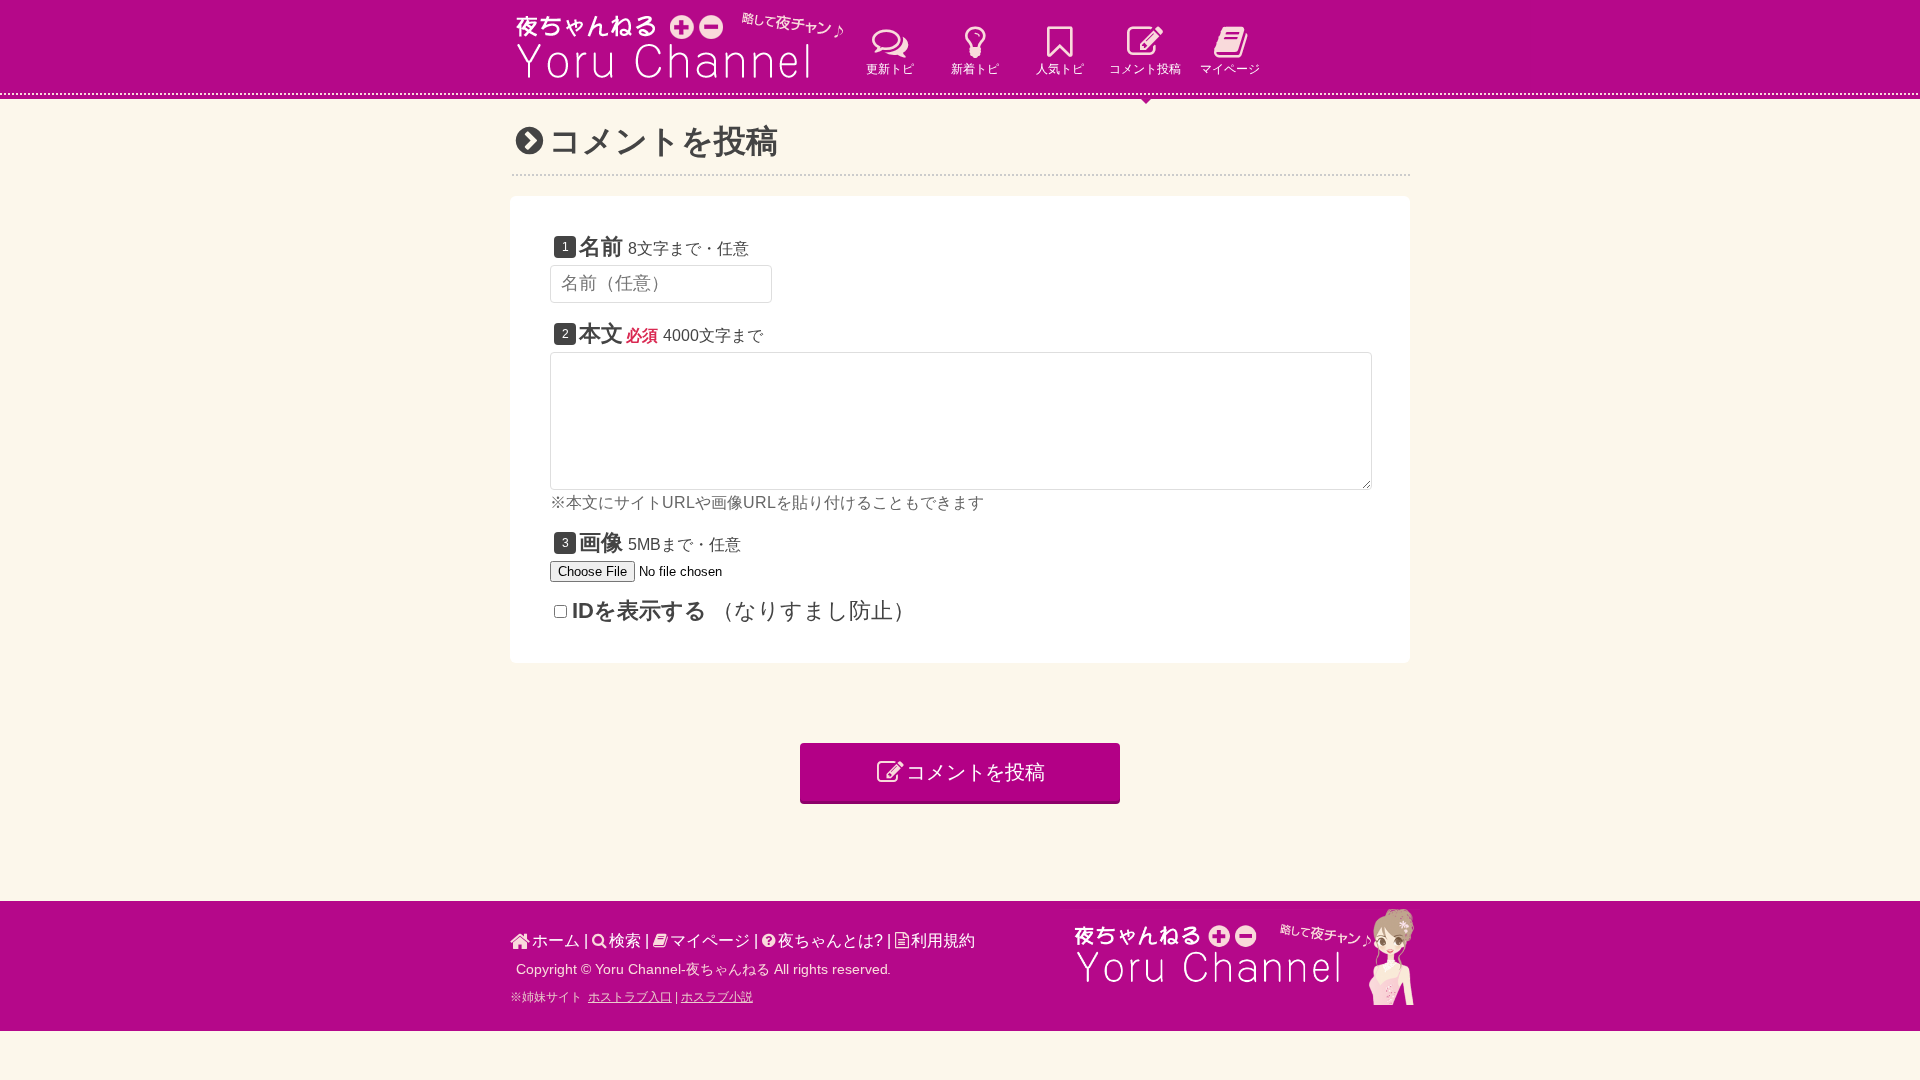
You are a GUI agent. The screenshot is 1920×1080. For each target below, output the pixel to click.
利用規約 (943, 940)
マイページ (710, 940)
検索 (625, 940)
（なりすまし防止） (743, 610)
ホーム (556, 940)
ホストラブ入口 (630, 997)
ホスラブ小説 (717, 997)
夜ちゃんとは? (830, 940)
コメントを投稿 (976, 772)
